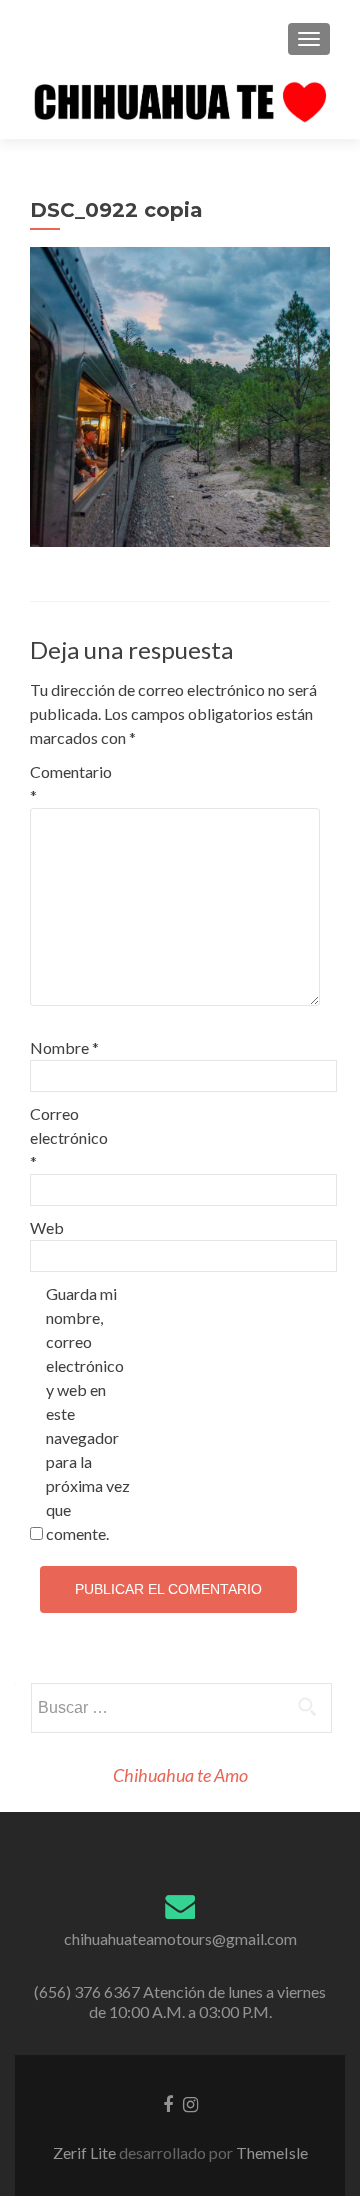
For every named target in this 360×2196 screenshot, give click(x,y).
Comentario (71, 783)
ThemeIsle (272, 2152)
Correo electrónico (69, 1137)
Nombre (64, 1047)
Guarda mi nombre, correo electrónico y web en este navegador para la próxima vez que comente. (88, 1413)
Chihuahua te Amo (180, 1775)
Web (47, 1227)
